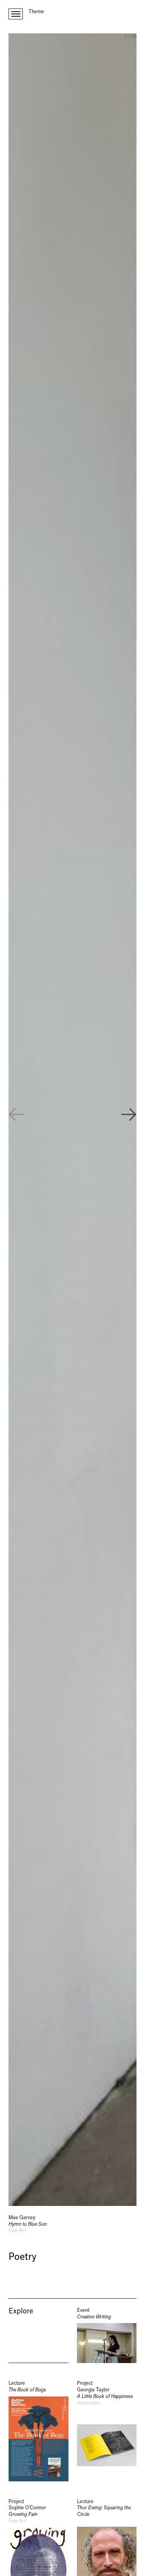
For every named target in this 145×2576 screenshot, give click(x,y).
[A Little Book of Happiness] (107, 2431)
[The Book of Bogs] (38, 2431)
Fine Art (17, 2230)
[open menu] (16, 14)
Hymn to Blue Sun (28, 2224)
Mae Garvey (22, 2218)
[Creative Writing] (107, 2335)
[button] (129, 1116)
